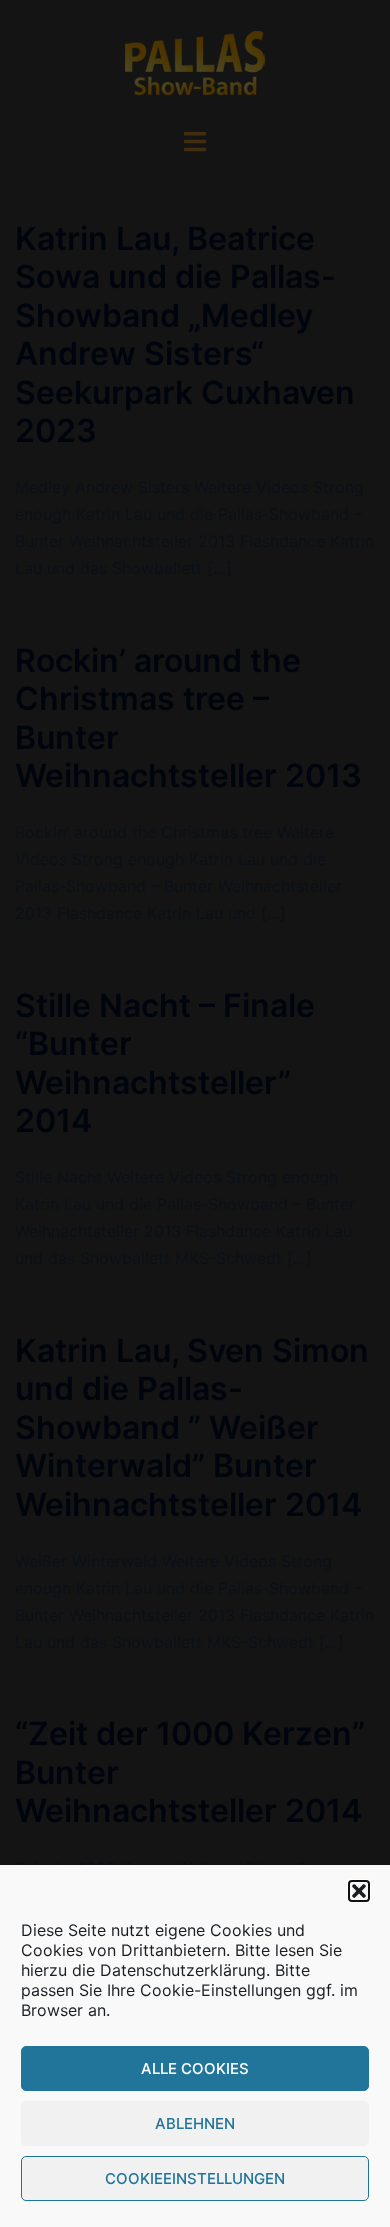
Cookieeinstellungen (195, 2178)
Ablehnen (195, 2123)
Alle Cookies (195, 2068)
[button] (359, 1891)
